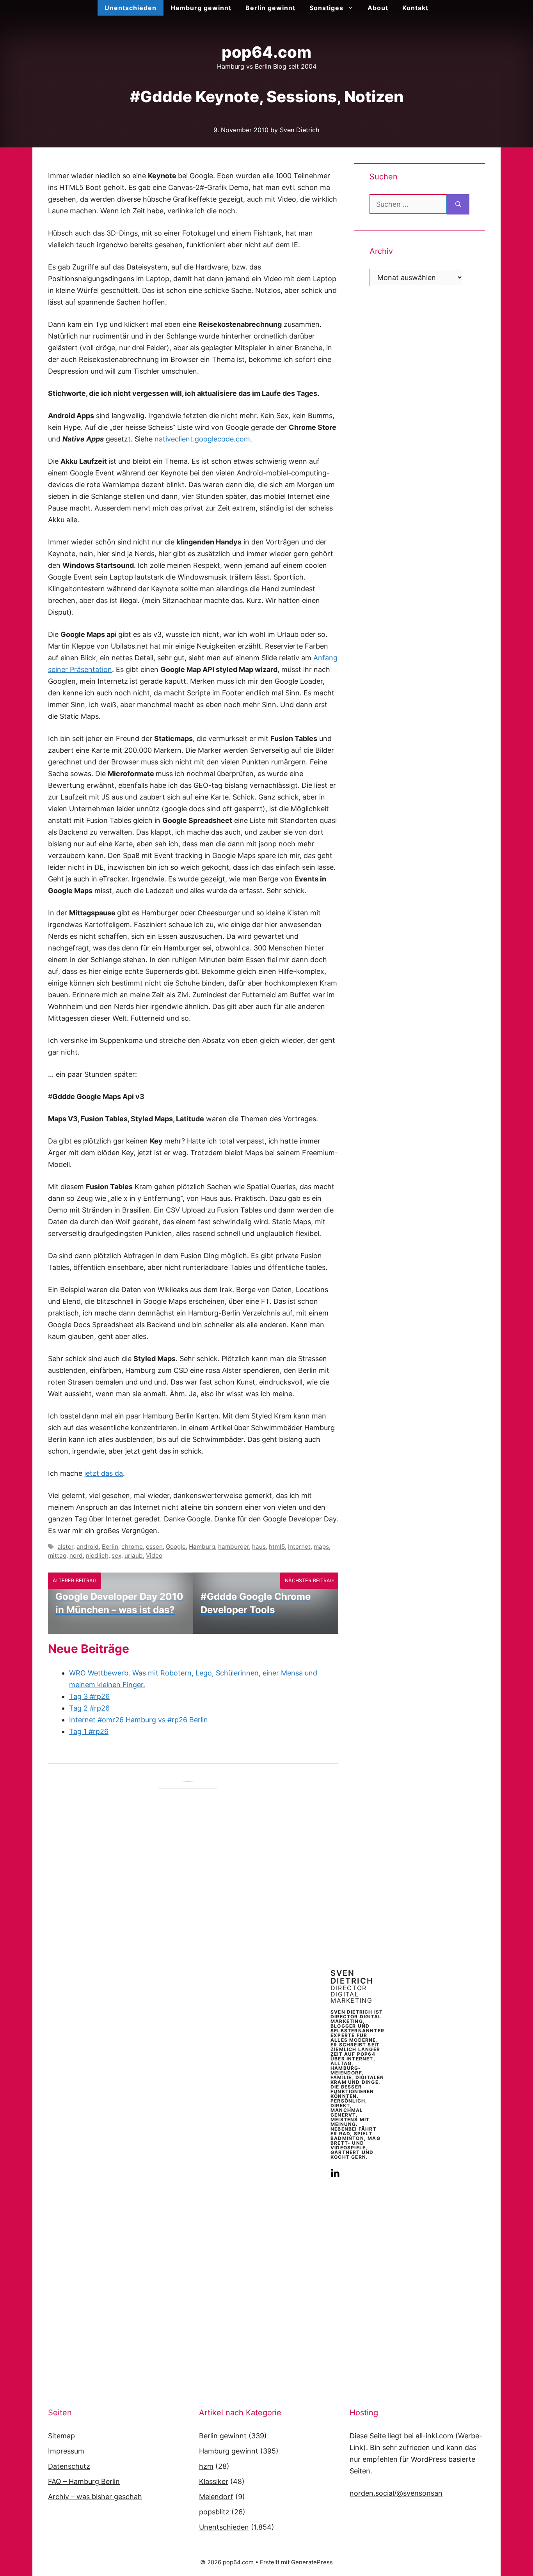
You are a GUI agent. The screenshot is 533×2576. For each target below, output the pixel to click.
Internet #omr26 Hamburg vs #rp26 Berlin (139, 1720)
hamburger (234, 1547)
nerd (76, 1556)
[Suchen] (458, 204)
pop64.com (266, 52)
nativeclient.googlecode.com (202, 439)
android (88, 1547)
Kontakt (415, 8)
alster (65, 1547)
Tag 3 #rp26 (89, 1696)
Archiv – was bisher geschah (95, 2497)
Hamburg (202, 1547)
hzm (206, 2466)
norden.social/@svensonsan (396, 2493)
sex (116, 1556)
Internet (299, 1547)
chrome (132, 1547)
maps (321, 1547)
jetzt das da (104, 1473)
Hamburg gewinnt (201, 8)
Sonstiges (326, 8)
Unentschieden (131, 8)
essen (154, 1547)
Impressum (66, 2451)
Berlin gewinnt (270, 8)
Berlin (110, 1547)
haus (259, 1547)
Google (176, 1547)
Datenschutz (69, 2466)
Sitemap (61, 2436)
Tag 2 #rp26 (89, 1708)
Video (154, 1556)
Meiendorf (216, 2497)
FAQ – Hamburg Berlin (84, 2481)
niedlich (97, 1556)
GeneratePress (312, 2562)
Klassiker (214, 2481)
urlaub (134, 1556)
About (378, 8)
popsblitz (214, 2512)
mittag (57, 1556)
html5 (277, 1547)
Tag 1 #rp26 (89, 1731)
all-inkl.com (434, 2436)
